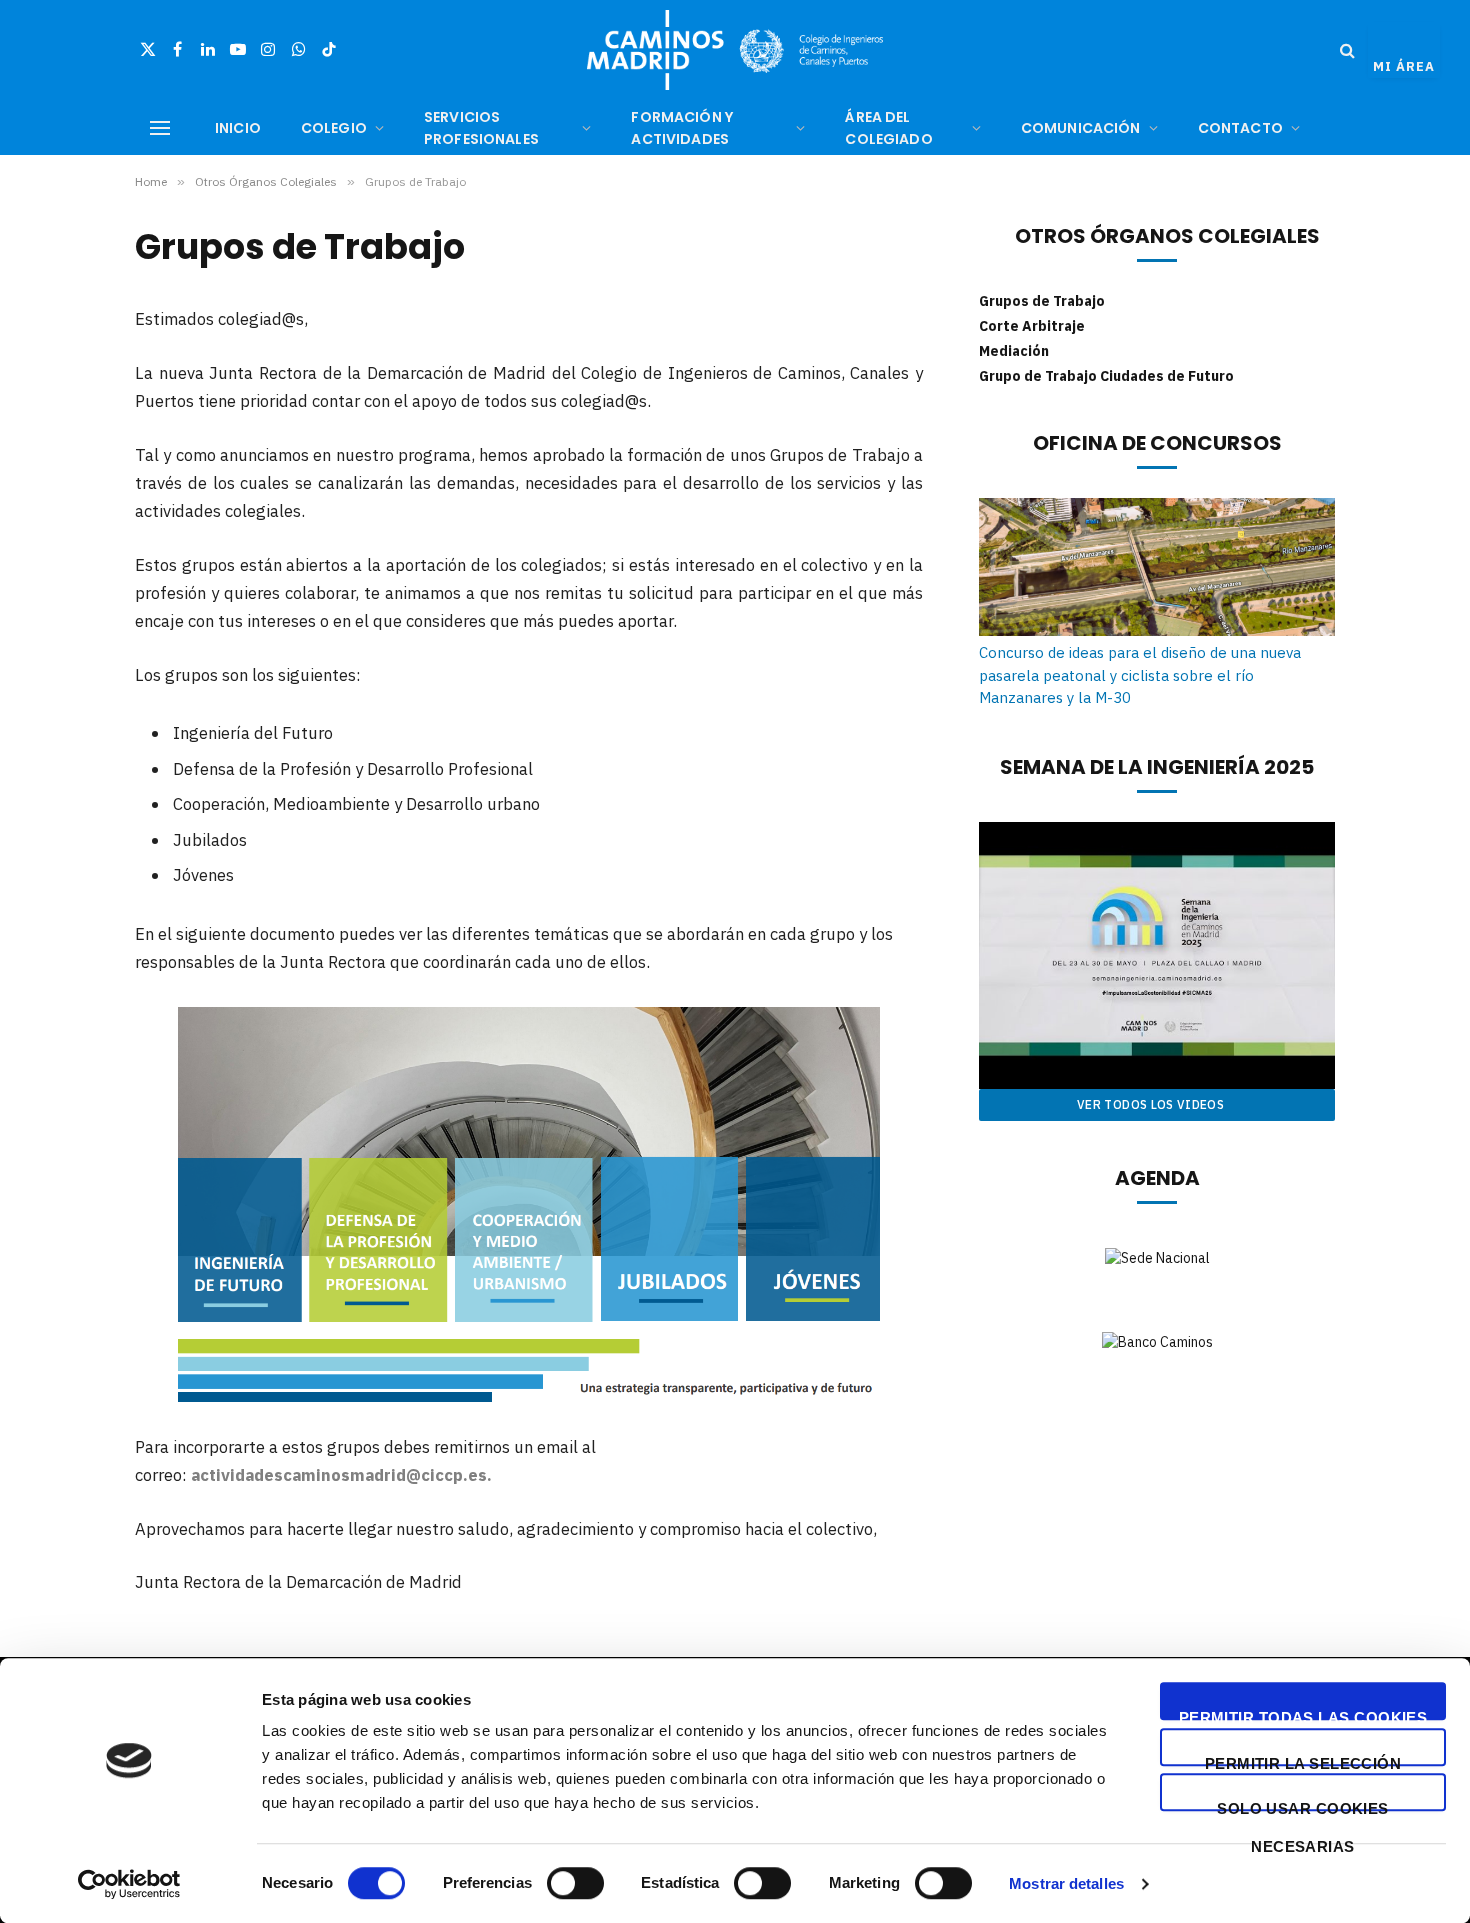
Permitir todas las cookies (1303, 1714)
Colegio (334, 128)
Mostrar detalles (1066, 1883)
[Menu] (160, 128)
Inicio (238, 128)
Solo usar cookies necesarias (1303, 1805)
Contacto (1240, 128)
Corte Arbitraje (1032, 326)
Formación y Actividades (682, 128)
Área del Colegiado (888, 128)
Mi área (1404, 66)
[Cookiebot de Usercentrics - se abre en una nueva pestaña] (129, 1884)
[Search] (1347, 50)
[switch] (575, 1883)
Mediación (1014, 351)
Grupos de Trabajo (1042, 301)
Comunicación (1081, 128)
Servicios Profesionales (481, 128)
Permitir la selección (1303, 1760)
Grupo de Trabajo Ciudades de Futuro (1106, 376)
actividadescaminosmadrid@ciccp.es (339, 1475)
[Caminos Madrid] (735, 50)
